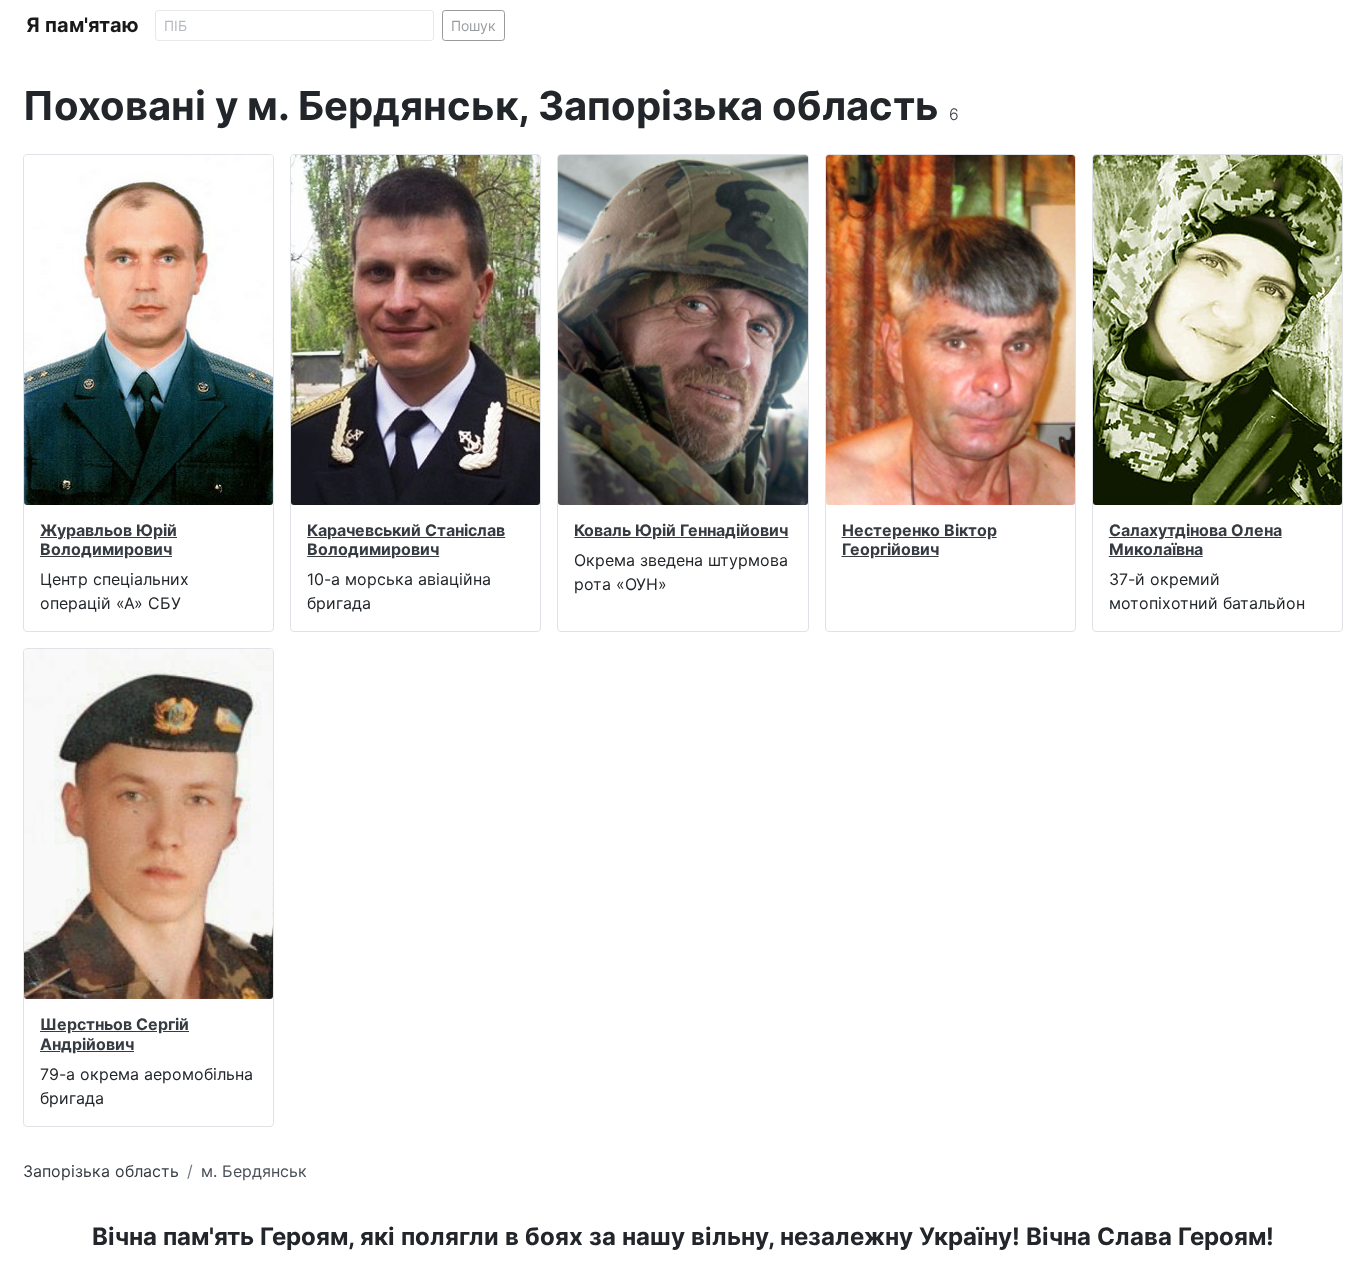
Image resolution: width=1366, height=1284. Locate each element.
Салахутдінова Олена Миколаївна (1195, 539)
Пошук (473, 25)
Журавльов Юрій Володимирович (108, 539)
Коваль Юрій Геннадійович (681, 530)
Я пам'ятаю (82, 25)
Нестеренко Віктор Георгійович (919, 539)
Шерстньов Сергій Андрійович (114, 1033)
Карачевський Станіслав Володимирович (406, 539)
